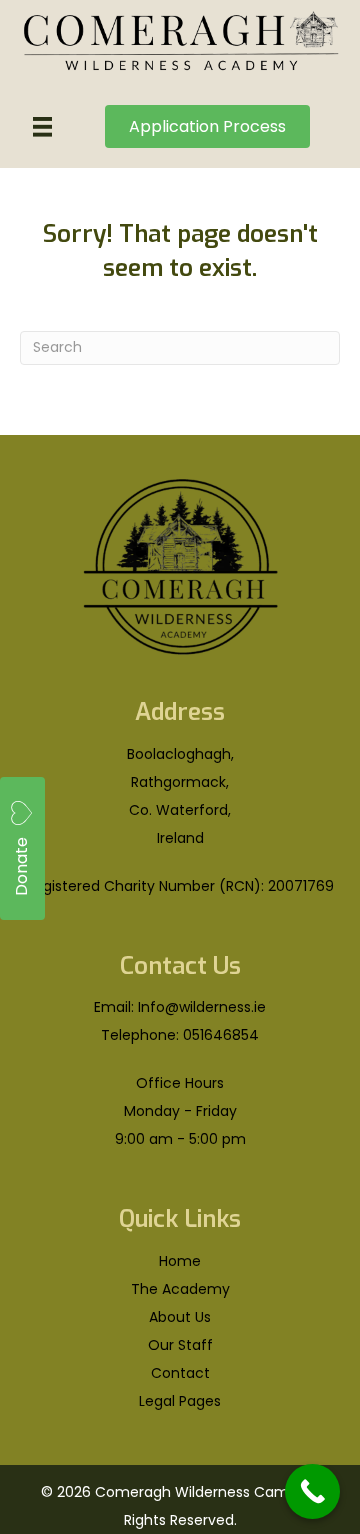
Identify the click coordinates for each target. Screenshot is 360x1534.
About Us (180, 1317)
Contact (180, 1373)
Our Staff (180, 1345)
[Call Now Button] (312, 1491)
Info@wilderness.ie (202, 1007)
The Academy (180, 1289)
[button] (22, 848)
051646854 (221, 1035)
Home (180, 1261)
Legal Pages (180, 1401)
